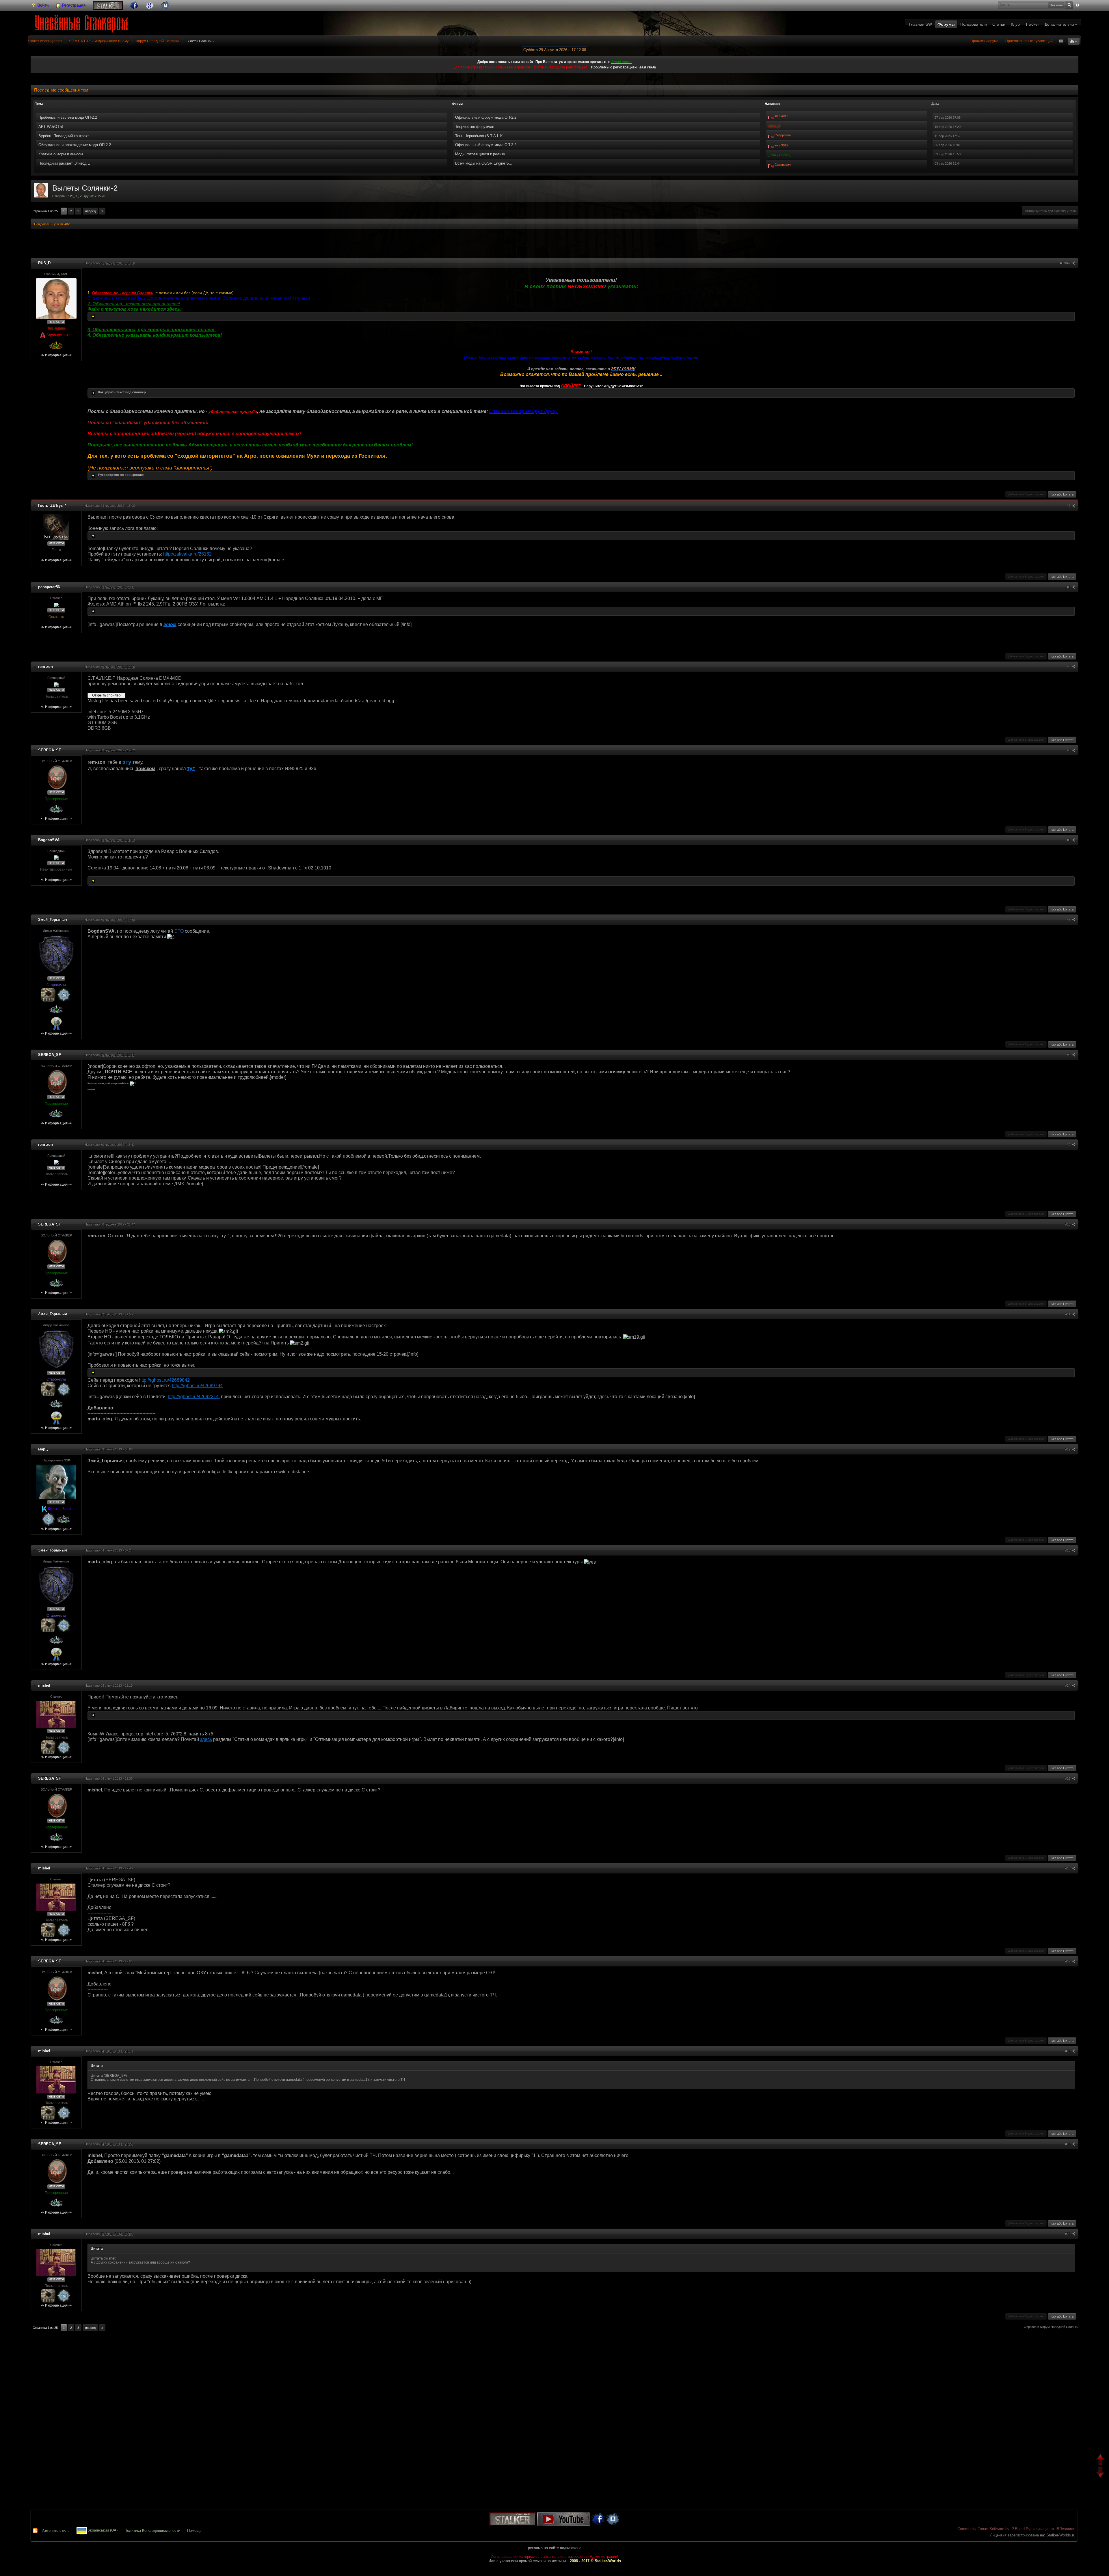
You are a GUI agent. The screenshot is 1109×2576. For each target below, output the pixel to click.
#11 (1068, 1314)
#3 (1069, 587)
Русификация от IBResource (1050, 2529)
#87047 (1066, 263)
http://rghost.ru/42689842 (164, 1380)
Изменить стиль (56, 2531)
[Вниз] (1101, 2473)
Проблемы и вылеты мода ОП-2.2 (68, 117)
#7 (1069, 920)
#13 (1068, 1550)
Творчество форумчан (475, 127)
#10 (1068, 1224)
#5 (1069, 750)
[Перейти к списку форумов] (83, 22)
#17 (1068, 1961)
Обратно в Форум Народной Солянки (1051, 2327)
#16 (1068, 1868)
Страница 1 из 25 (45, 211)
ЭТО (179, 931)
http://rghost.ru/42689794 (197, 1386)
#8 (1069, 1055)
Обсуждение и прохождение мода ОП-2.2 (75, 145)
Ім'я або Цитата (1062, 494)
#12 (1068, 1449)
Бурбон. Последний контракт (64, 136)
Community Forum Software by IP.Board (991, 2529)
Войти (43, 5)
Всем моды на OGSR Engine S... (484, 163)
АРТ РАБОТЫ (51, 127)
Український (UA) (102, 2531)
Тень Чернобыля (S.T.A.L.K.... (481, 136)
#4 (1069, 667)
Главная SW (920, 24)
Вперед (90, 211)
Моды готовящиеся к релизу (480, 154)
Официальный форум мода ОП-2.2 (486, 117)
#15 (1068, 1778)
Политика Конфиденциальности (152, 2531)
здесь (206, 1739)
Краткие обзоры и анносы (61, 154)
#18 (1068, 2051)
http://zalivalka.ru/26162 (187, 554)
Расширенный (1078, 5)
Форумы (946, 24)
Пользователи (974, 24)
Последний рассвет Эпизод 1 (64, 163)
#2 (1069, 506)
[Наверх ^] (1101, 2460)
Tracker (1032, 24)
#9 (1069, 1145)
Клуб (1015, 24)
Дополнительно (1060, 24)
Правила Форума (984, 41)
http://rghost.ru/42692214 (193, 1397)
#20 (1068, 2234)
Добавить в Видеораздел (1026, 494)
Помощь (194, 2531)
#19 (1068, 2144)
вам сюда (648, 67)
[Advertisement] (554, 244)
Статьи (999, 24)
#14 (1068, 1685)
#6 (1069, 840)
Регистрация (73, 5)
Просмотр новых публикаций (1029, 41)
